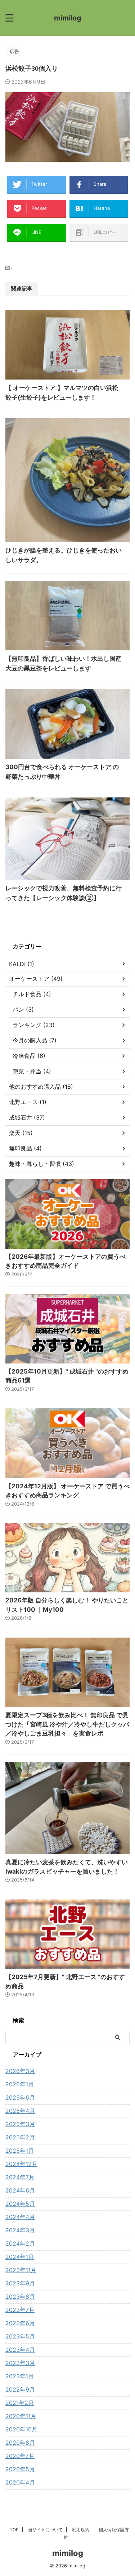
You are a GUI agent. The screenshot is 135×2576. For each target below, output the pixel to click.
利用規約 (81, 2530)
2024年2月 (20, 2243)
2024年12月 (21, 2164)
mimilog (68, 18)
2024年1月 (20, 2257)
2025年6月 (20, 2097)
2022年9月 (20, 2389)
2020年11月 (21, 2416)
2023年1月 (20, 2376)
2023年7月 (20, 2310)
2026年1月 (20, 2084)
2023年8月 (20, 2297)
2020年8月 (20, 2443)
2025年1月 (20, 2151)
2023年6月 (20, 2323)
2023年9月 (20, 2283)
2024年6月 (20, 2190)
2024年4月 (20, 2217)
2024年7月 (20, 2177)
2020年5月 (20, 2469)
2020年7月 (20, 2456)
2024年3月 (20, 2230)
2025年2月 (20, 2137)
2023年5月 (20, 2336)
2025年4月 (20, 2111)
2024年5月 (20, 2204)
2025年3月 (20, 2124)
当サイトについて (45, 2530)
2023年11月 (21, 2270)
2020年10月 (21, 2429)
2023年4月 (20, 2350)
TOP (14, 2530)
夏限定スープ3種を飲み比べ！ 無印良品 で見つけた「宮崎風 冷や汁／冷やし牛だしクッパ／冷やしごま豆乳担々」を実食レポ (67, 1724)
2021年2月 (20, 2403)
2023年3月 (20, 2363)
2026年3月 (20, 2071)
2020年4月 (20, 2482)
